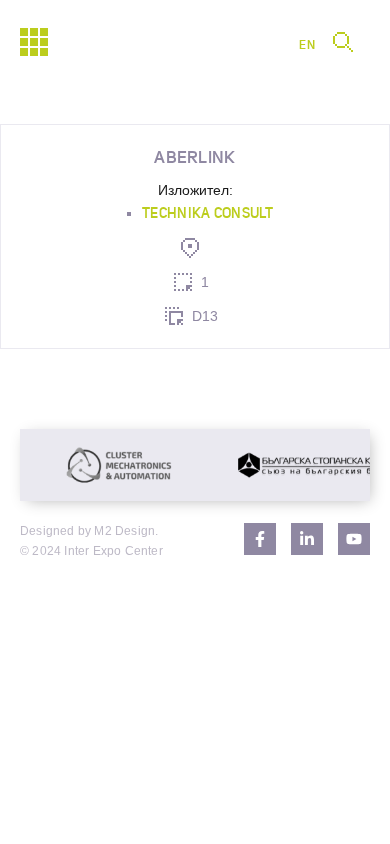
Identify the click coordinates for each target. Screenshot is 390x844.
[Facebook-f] (260, 539)
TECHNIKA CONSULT (207, 213)
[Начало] (34, 42)
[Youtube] (354, 539)
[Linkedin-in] (307, 539)
